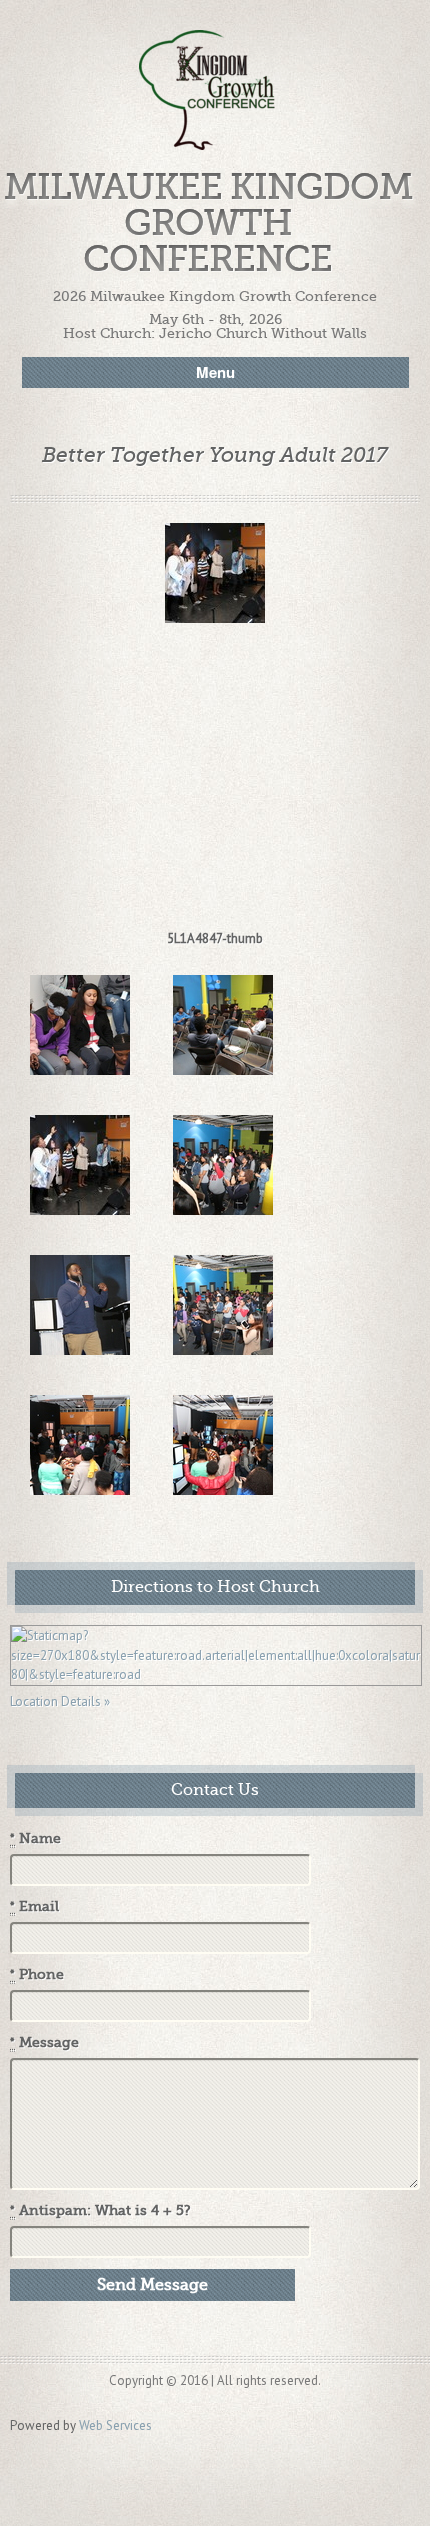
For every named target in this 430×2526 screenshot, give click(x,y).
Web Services (115, 2425)
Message (44, 2042)
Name (35, 1838)
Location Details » (60, 1701)
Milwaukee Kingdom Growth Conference (208, 223)
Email (34, 1906)
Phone (37, 1974)
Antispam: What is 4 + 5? (100, 2210)
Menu (215, 372)
